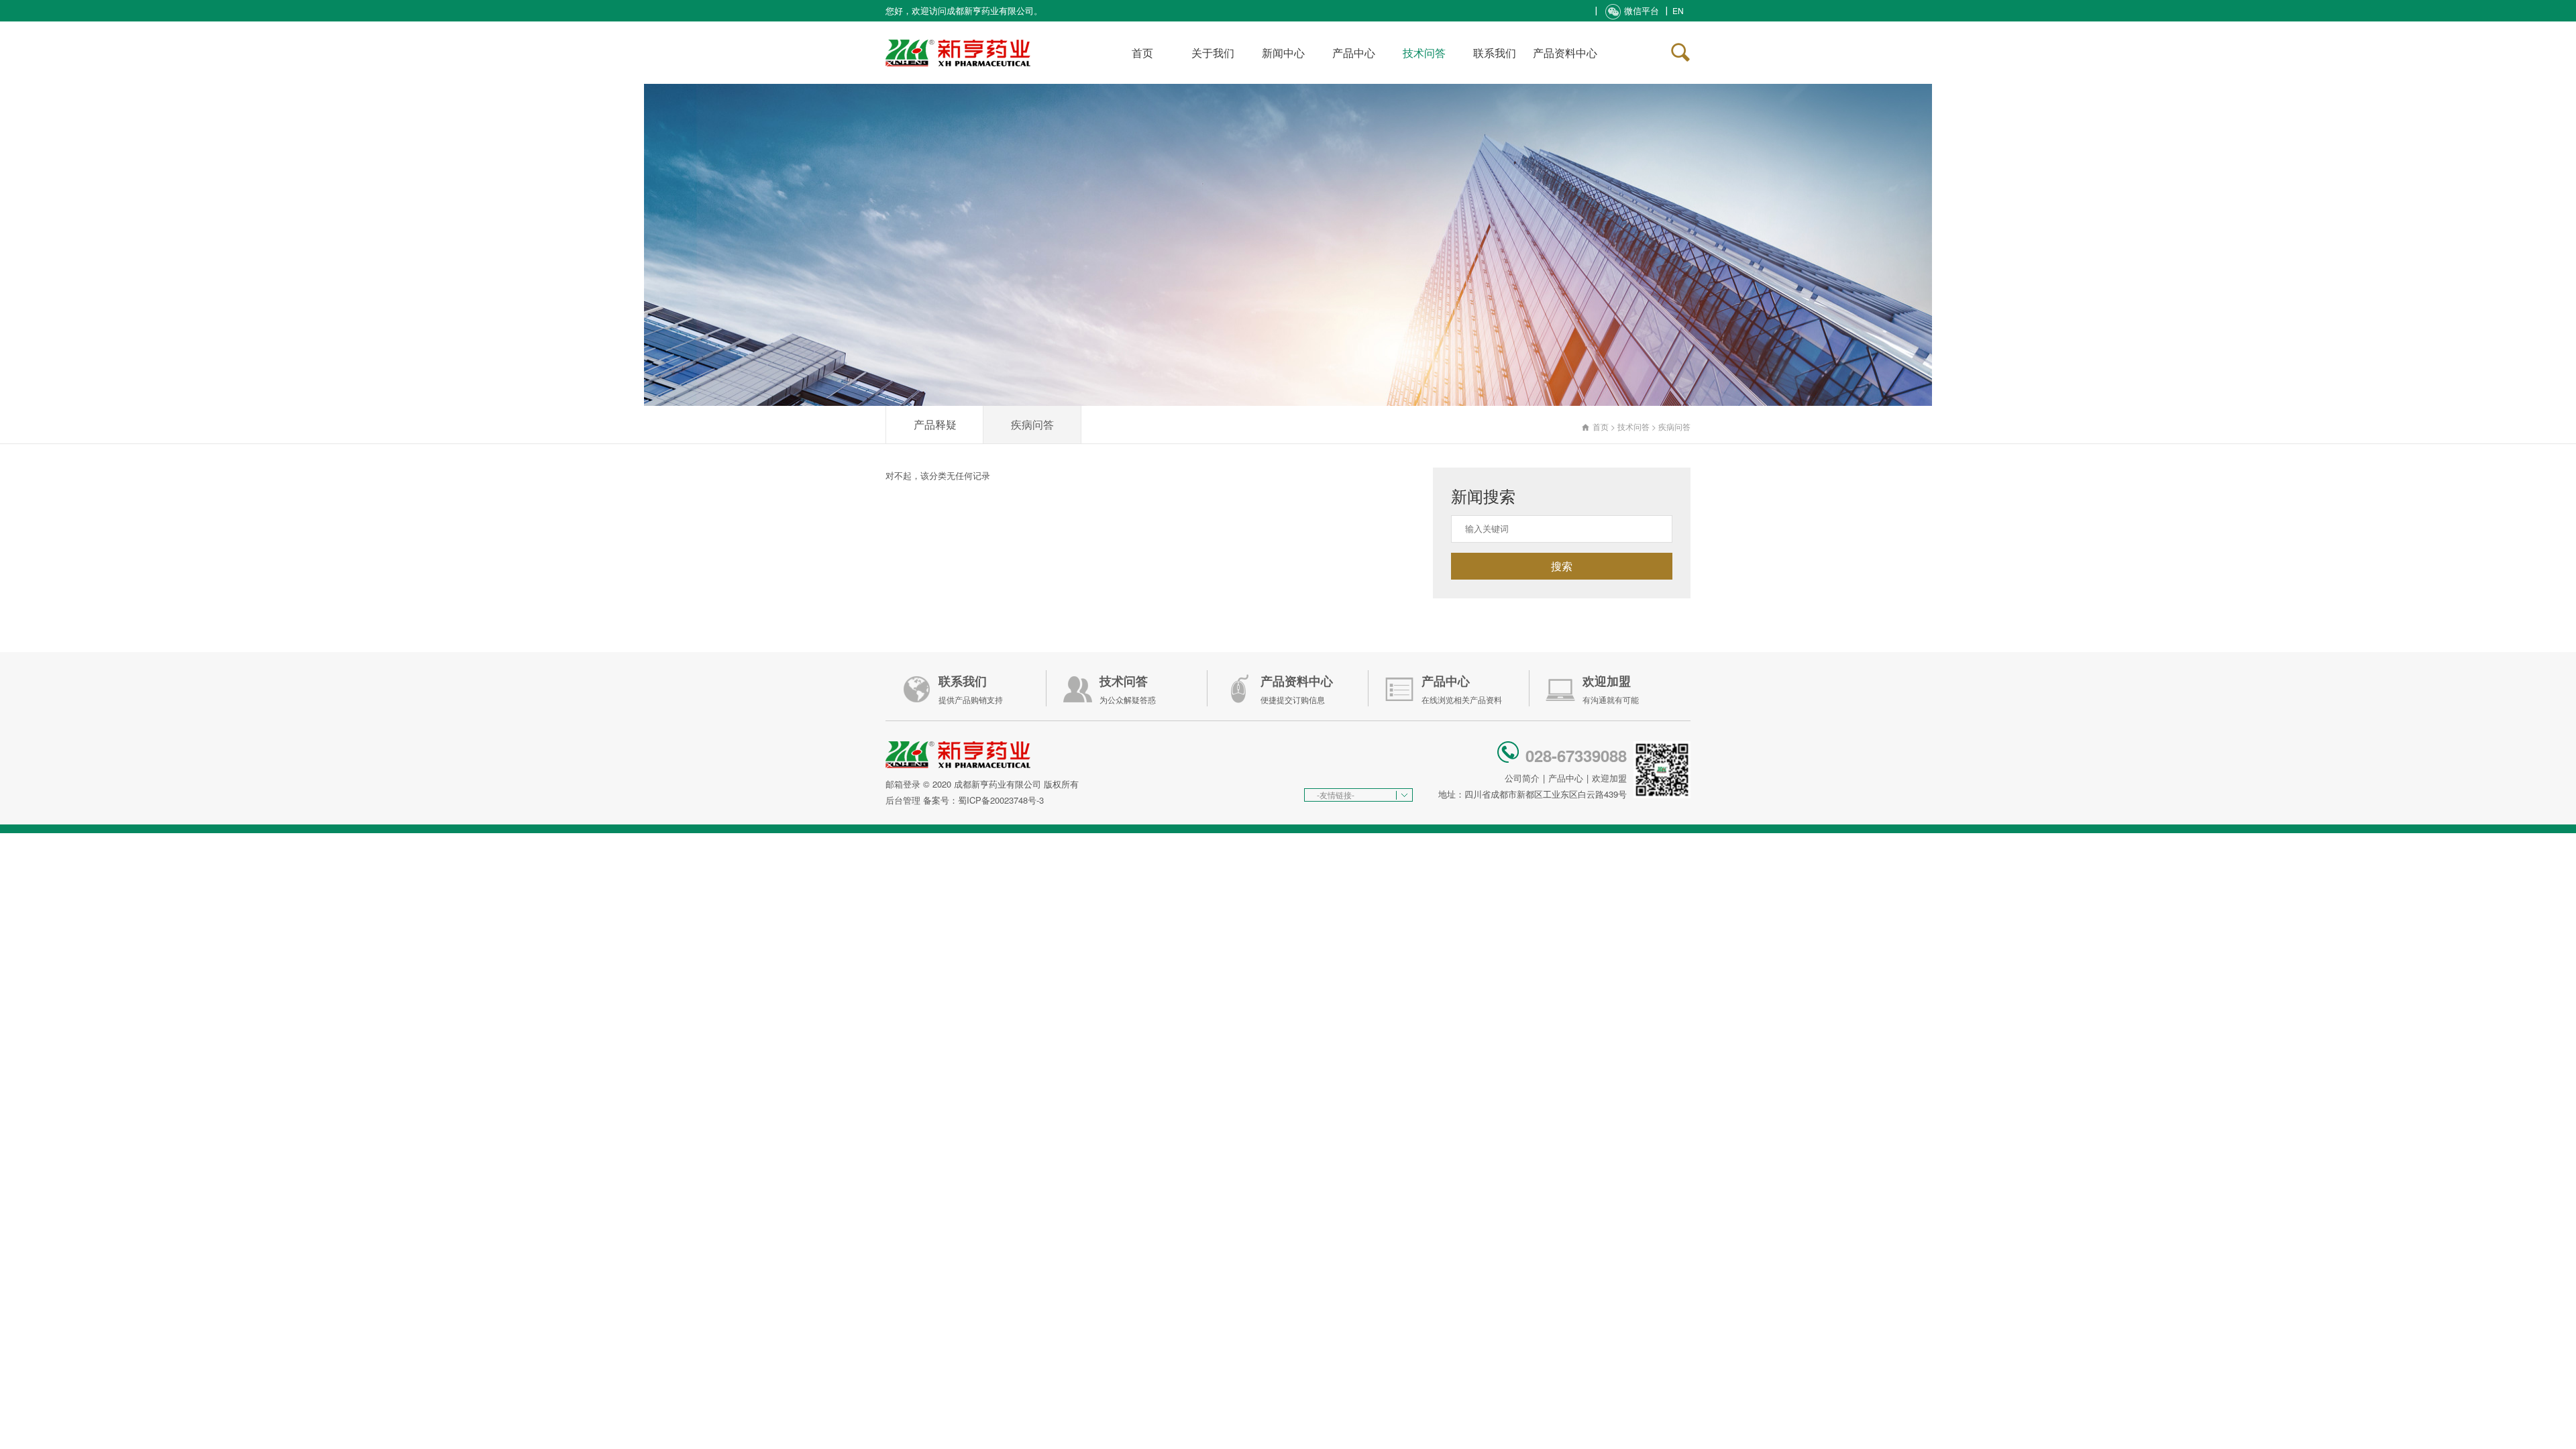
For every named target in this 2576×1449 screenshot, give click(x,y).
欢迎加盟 (1609, 778)
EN (1678, 10)
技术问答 (1424, 53)
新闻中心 (1283, 53)
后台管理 (903, 800)
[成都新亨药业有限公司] (958, 37)
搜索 (1562, 566)
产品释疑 (935, 424)
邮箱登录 (903, 784)
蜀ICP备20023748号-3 (1001, 800)
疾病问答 (1032, 424)
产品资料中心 (1565, 53)
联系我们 (1495, 53)
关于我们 (1213, 53)
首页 (1142, 53)
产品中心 (1354, 53)
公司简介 (1522, 778)
